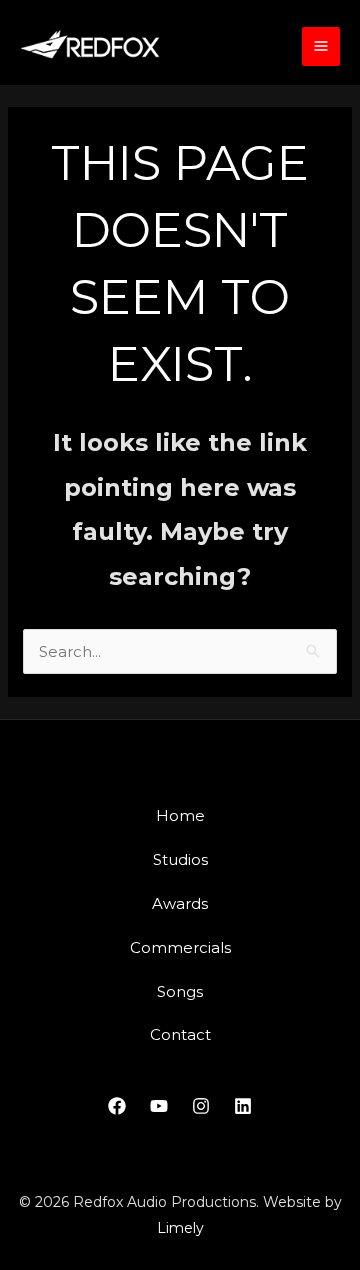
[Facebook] (117, 1106)
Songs (180, 991)
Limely (180, 1228)
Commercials (180, 947)
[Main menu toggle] (321, 46)
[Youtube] (159, 1106)
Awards (180, 903)
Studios (180, 859)
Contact (180, 1034)
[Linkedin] (243, 1106)
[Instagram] (201, 1106)
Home (180, 815)
